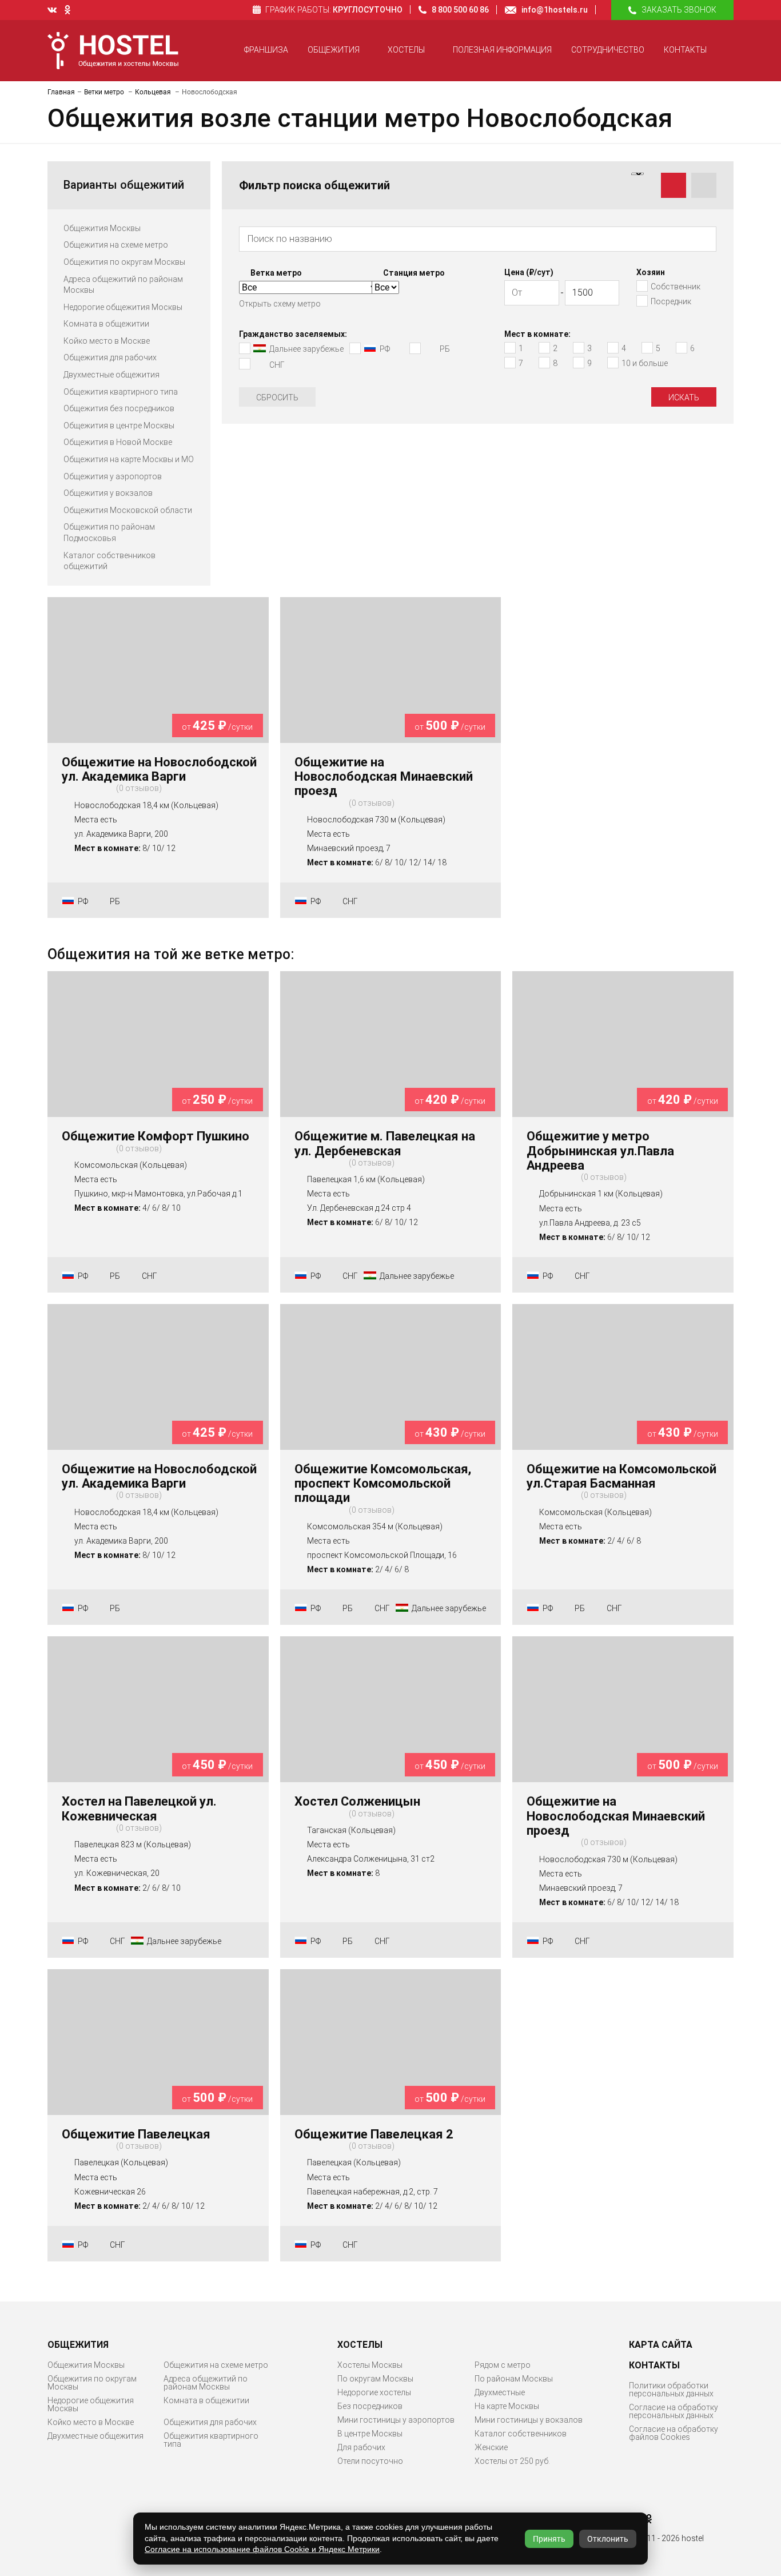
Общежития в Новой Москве (118, 442)
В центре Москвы (370, 2434)
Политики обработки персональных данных (671, 2390)
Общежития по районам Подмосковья (109, 532)
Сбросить (277, 397)
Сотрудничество (608, 50)
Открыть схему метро (280, 304)
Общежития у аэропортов (113, 476)
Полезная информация (502, 50)
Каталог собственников (521, 2434)
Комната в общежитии (106, 324)
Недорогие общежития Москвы (123, 307)
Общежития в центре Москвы (119, 426)
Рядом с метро (503, 2365)
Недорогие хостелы (374, 2392)
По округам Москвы (375, 2379)
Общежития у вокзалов (108, 493)
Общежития (334, 50)
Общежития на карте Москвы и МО (129, 459)
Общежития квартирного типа (121, 392)
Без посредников (370, 2406)
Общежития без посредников (119, 408)
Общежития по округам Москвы (124, 262)
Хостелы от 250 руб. (512, 2461)
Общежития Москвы (102, 228)
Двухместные (500, 2392)
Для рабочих (361, 2447)
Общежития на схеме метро (116, 245)
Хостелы (406, 50)
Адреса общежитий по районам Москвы (123, 285)
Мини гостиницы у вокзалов (529, 2420)
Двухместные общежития (111, 375)
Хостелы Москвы (370, 2365)
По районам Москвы (514, 2379)
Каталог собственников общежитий (109, 561)
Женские (491, 2447)
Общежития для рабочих (110, 357)
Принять (549, 2539)
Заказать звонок (679, 10)
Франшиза (266, 50)
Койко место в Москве (107, 341)
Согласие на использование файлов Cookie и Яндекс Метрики (262, 2549)
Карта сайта (661, 2345)
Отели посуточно (370, 2461)
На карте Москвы (507, 2406)
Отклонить (608, 2539)
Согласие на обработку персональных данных (674, 2411)
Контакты (685, 50)
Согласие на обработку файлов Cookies (674, 2433)
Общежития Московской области (128, 510)
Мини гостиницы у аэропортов (396, 2420)
